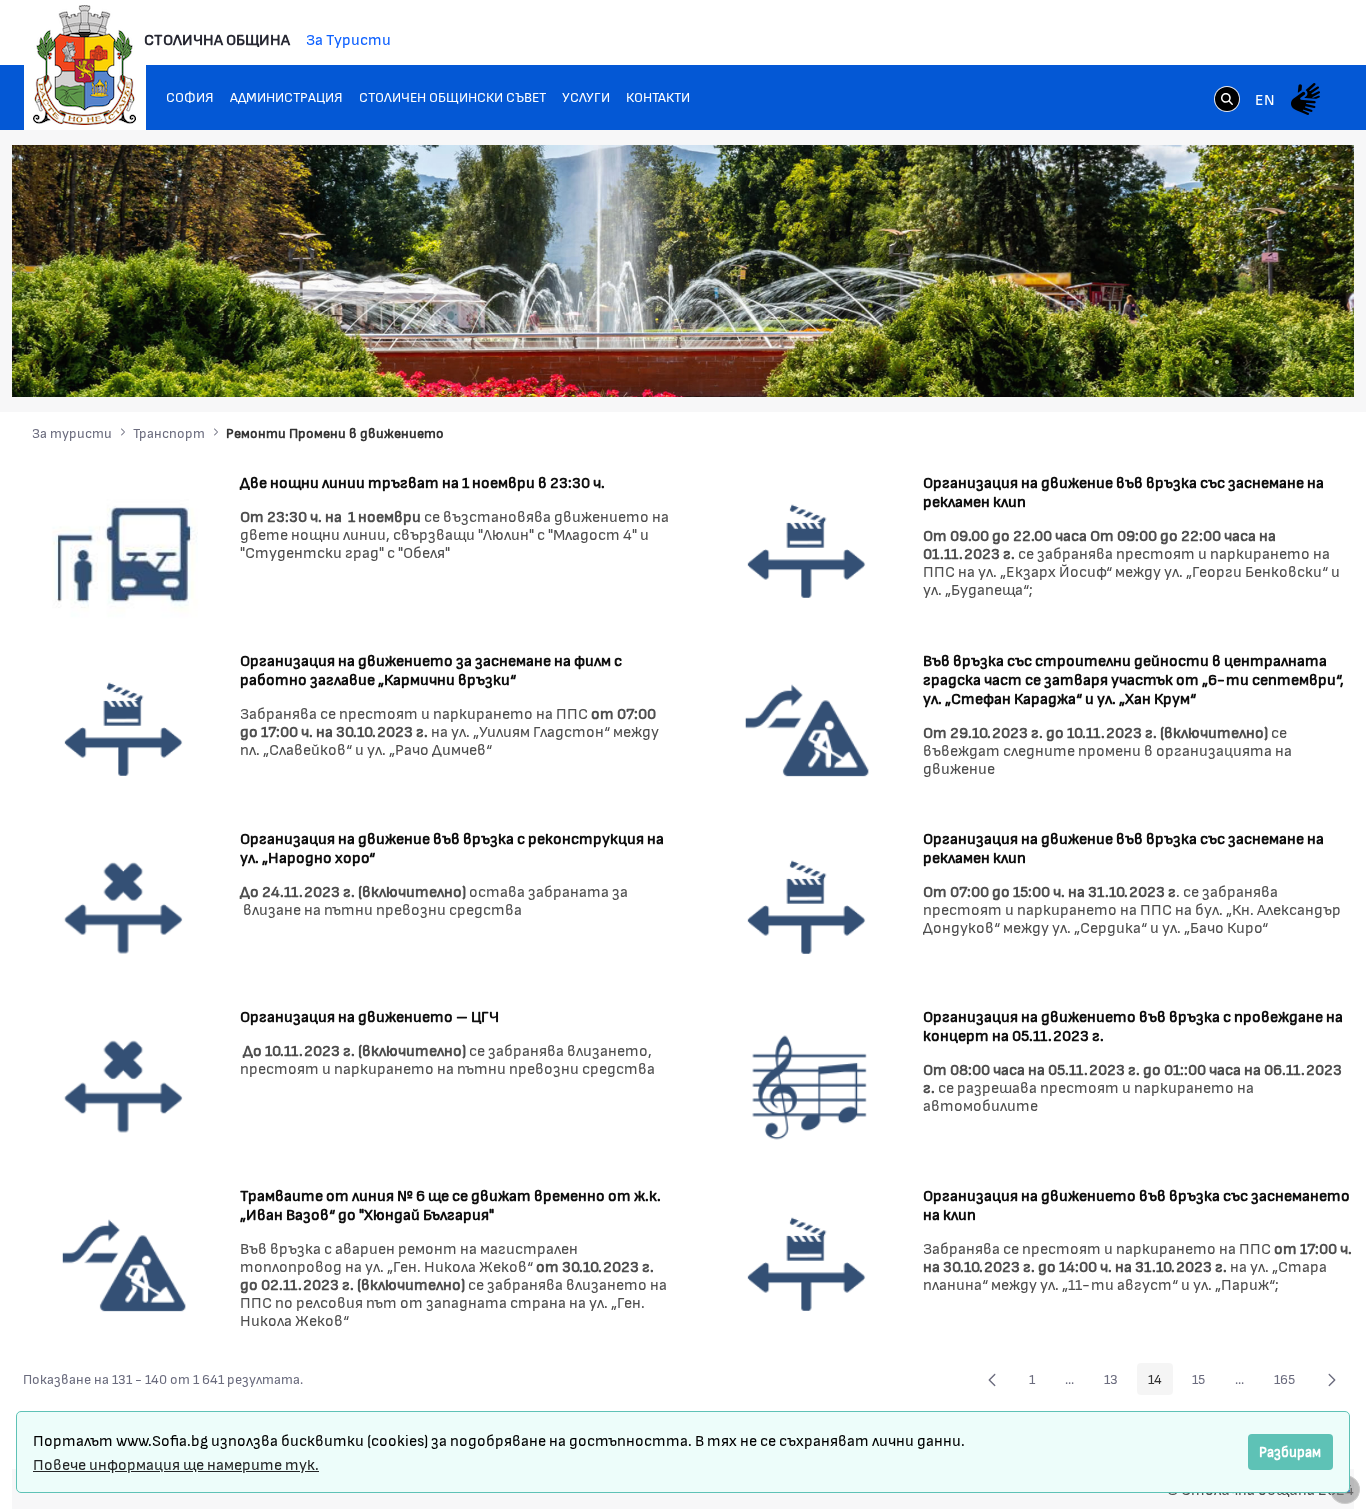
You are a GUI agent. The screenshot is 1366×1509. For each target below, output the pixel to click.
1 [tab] (1157, 362)
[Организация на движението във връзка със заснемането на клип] (807, 1263)
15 (1204, 1382)
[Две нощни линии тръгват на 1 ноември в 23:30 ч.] (124, 550)
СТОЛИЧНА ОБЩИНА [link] (217, 38)
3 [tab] (1197, 362)
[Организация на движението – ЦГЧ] (124, 1085)
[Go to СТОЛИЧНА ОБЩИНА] (85, 65)
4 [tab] (1217, 362)
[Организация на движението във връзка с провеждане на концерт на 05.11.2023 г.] (807, 1085)
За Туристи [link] (348, 38)
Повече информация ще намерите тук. (176, 1463)
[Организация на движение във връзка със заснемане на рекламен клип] (807, 550)
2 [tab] (1177, 362)
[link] (1227, 101)
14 (1160, 1382)
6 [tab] (1257, 362)
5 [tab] (1237, 362)
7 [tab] (1277, 362)
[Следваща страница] (1332, 1379)
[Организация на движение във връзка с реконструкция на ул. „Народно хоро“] (124, 906)
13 (1116, 1382)
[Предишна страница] (992, 1379)
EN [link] (1265, 98)
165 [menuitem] (1290, 1382)
